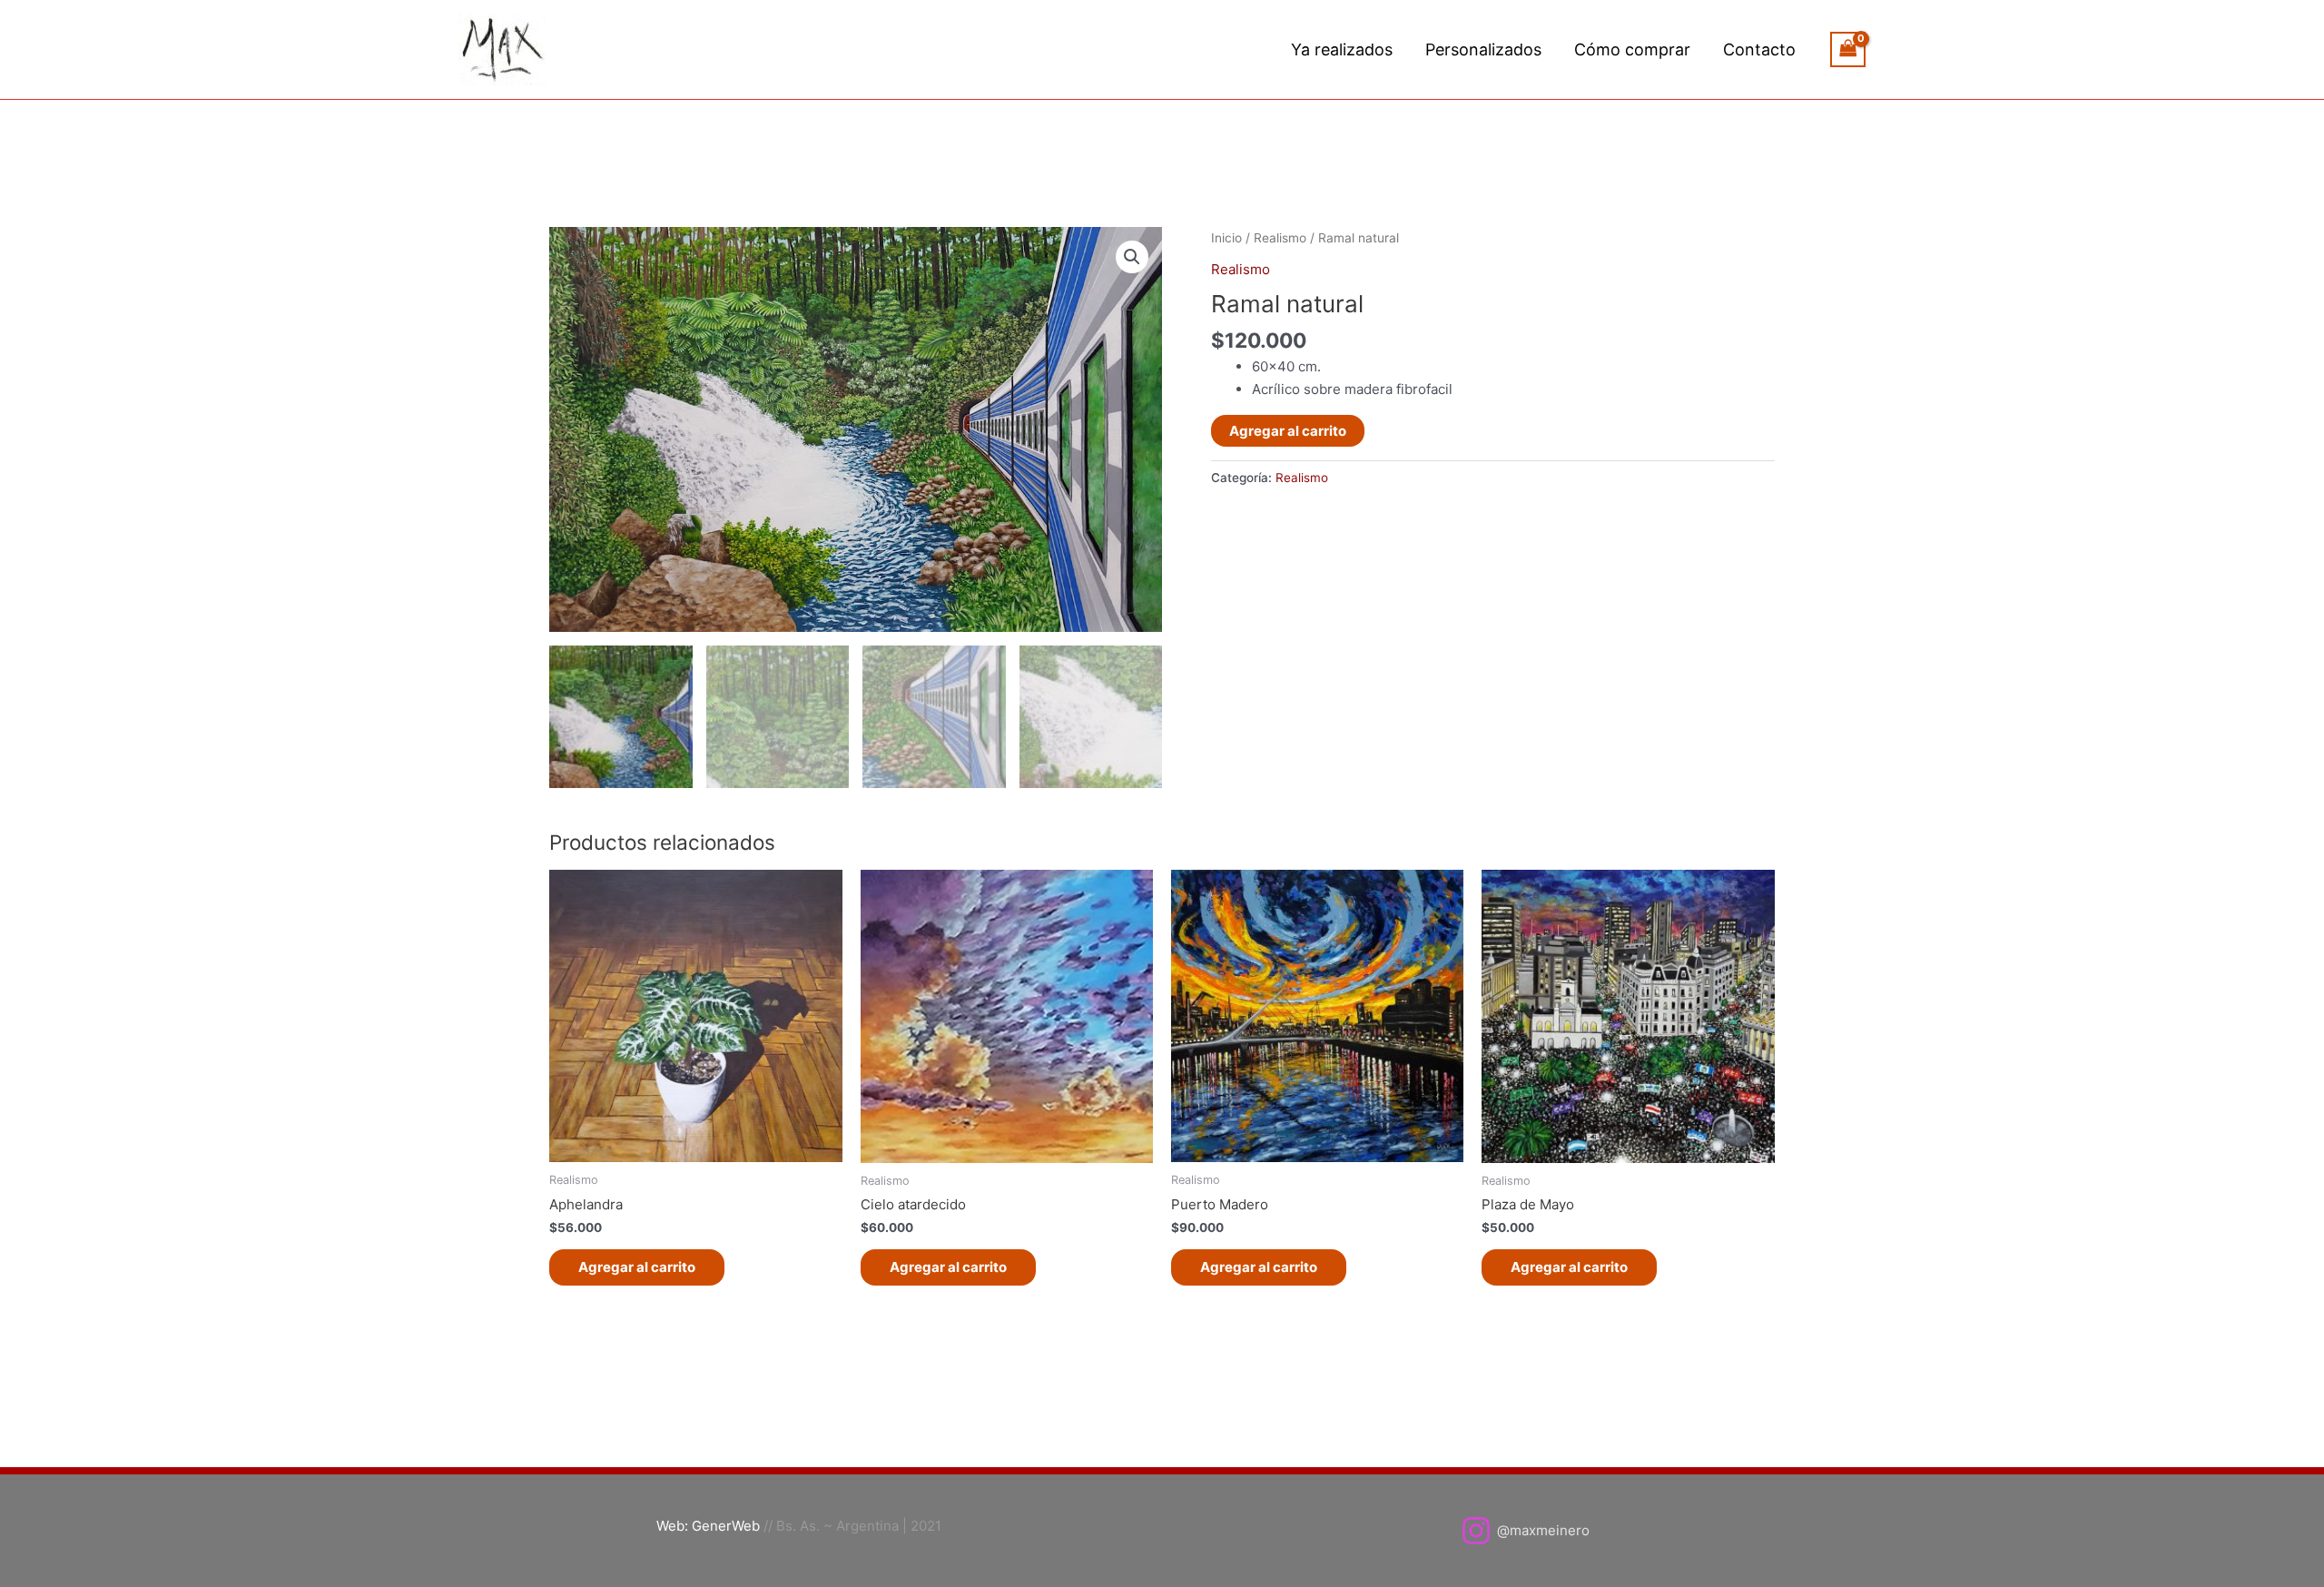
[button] (1132, 257)
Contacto (1759, 49)
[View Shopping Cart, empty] (1848, 49)
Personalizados (1483, 49)
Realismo (1280, 238)
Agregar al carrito (1288, 431)
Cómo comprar (1632, 49)
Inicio (1226, 238)
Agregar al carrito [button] (637, 1267)
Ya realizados (1342, 49)
